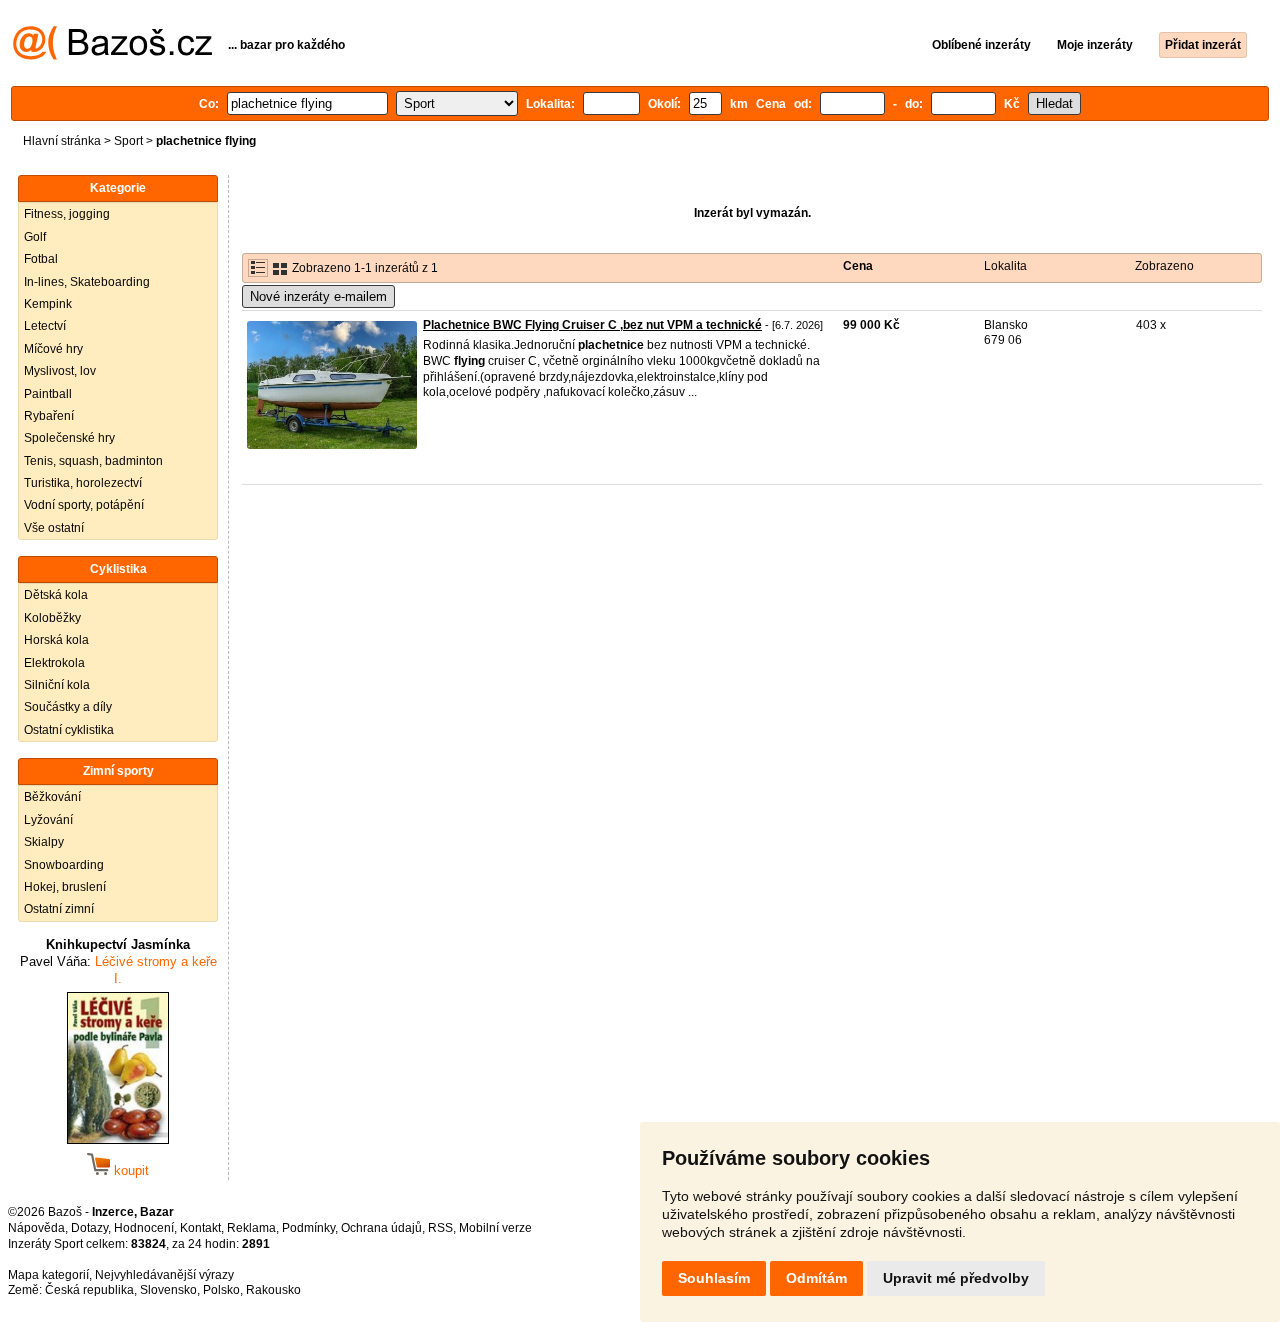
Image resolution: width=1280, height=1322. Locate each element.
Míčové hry (53, 349)
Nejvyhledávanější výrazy (164, 1275)
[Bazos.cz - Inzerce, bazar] (112, 56)
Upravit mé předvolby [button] (956, 1278)
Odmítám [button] (816, 1278)
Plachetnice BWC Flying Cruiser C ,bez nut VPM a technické (592, 325)
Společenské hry (69, 438)
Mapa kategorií (48, 1275)
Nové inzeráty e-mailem (318, 296)
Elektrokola (54, 663)
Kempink (48, 304)
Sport (128, 141)
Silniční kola (57, 685)
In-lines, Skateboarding (87, 282)
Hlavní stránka (62, 141)
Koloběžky (52, 618)
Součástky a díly (68, 707)
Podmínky (308, 1228)
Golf (35, 237)
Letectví (45, 326)
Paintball (48, 394)
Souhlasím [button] (714, 1278)
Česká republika (89, 1290)
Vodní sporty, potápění (84, 505)
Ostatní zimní (59, 909)
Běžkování (52, 797)
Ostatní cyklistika (69, 730)
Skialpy (44, 842)
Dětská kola (56, 595)
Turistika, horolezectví (83, 483)
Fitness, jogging (67, 214)
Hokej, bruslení (65, 887)
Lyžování (48, 820)
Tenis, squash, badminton (93, 461)
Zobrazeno (1164, 266)
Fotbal (41, 259)
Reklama (251, 1228)
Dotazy (89, 1228)
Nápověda (36, 1228)
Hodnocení (144, 1228)
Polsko (221, 1290)
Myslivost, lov (60, 371)
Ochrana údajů (381, 1228)
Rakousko (273, 1290)
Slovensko (168, 1290)
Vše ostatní (54, 528)
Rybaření (49, 416)
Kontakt (200, 1228)
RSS (440, 1228)
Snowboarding (64, 865)
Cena (858, 266)
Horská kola (56, 640)
